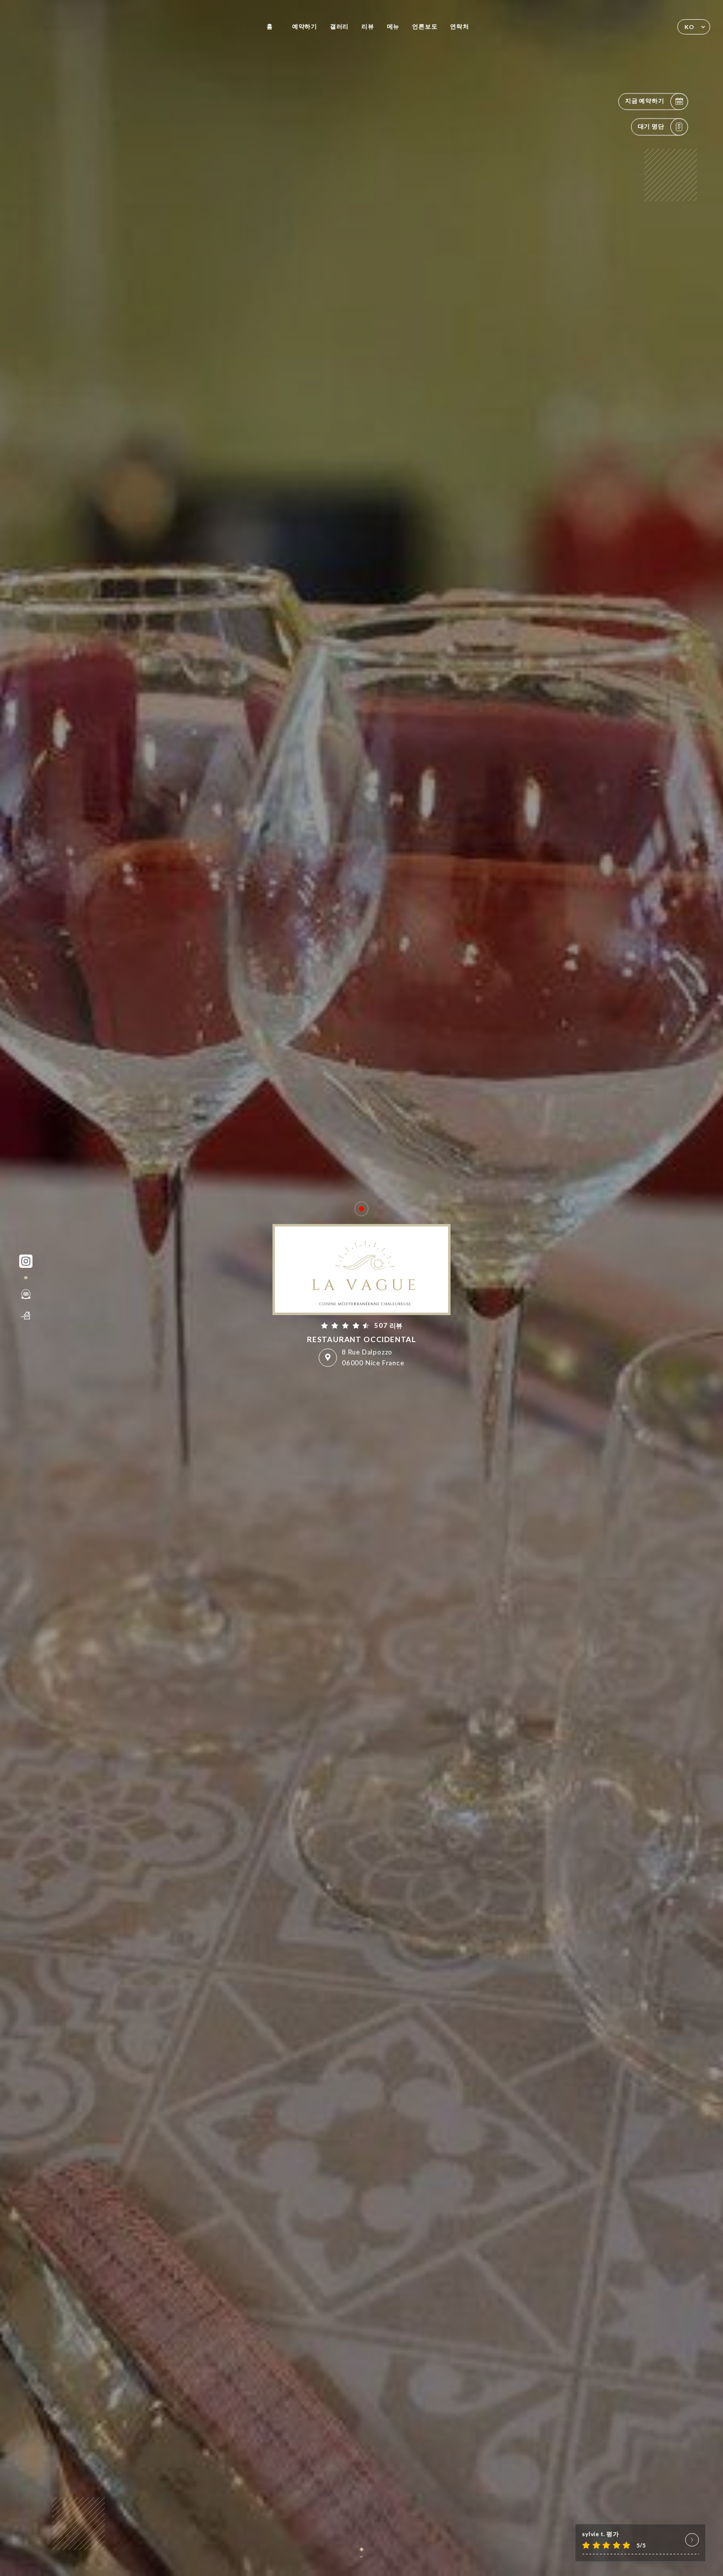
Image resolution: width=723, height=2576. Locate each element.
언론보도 (425, 26)
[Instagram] (26, 1261)
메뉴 (393, 26)
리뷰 (368, 26)
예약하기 (305, 26)
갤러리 (339, 26)
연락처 (459, 26)
